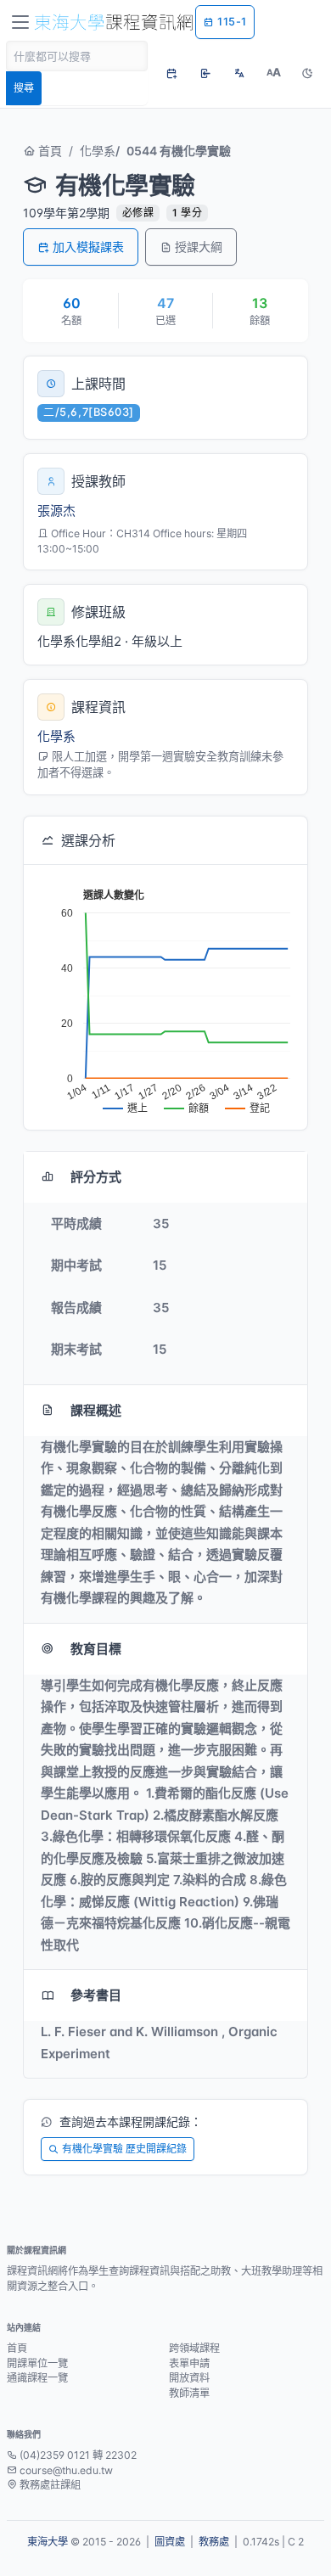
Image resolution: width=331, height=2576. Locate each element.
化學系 (98, 151)
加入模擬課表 (88, 247)
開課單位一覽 (37, 2363)
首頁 (48, 151)
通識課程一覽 (37, 2378)
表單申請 (189, 2363)
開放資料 (189, 2378)
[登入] (205, 73)
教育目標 (96, 1649)
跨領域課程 (194, 2348)
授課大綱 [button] (199, 247)
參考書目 (96, 1995)
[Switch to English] (239, 73)
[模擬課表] (171, 73)
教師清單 (189, 2393)
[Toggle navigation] (20, 22)
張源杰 (56, 511)
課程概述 (96, 1410)
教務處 (214, 2542)
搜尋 (24, 88)
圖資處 (170, 2542)
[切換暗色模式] (307, 73)
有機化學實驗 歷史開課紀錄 (124, 2149)
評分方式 (96, 1177)
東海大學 (48, 2542)
